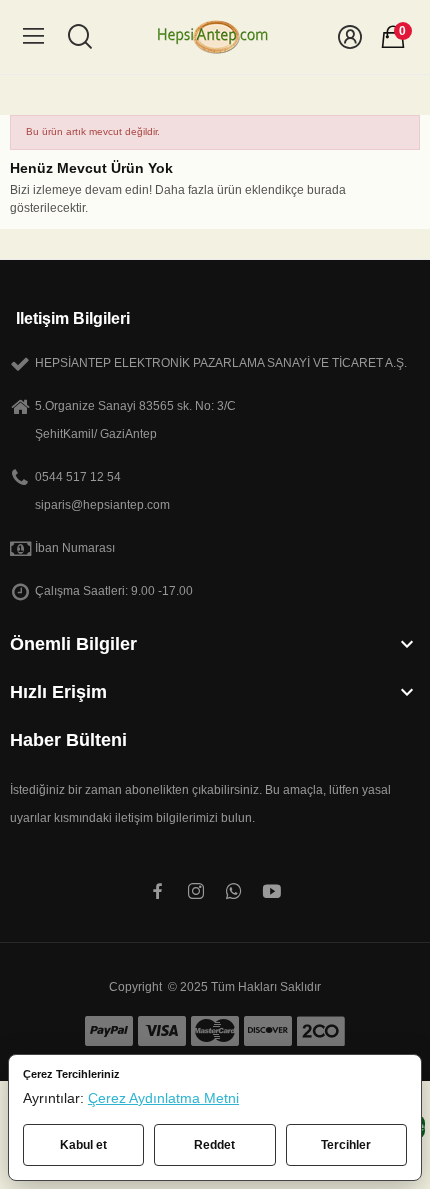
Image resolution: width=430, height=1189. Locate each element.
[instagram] (196, 892)
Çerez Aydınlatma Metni (163, 1098)
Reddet (214, 1145)
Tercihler (346, 1145)
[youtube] (272, 892)
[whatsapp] (234, 892)
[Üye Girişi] (350, 37)
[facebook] (158, 892)
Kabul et (83, 1145)
